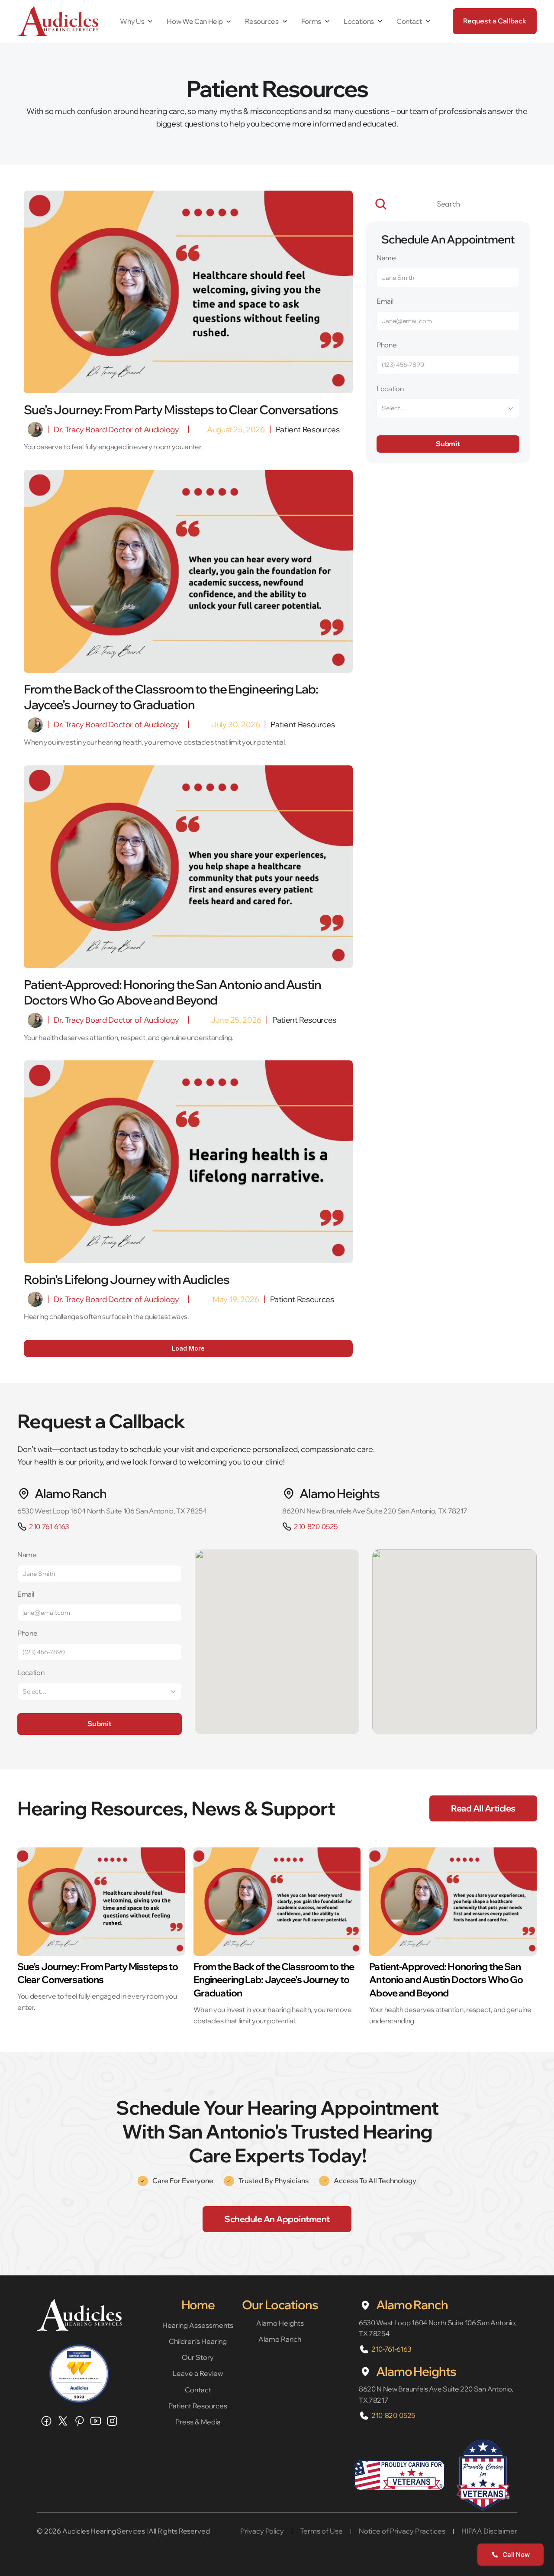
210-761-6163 (49, 1526)
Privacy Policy (262, 2531)
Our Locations (280, 2305)
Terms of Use (321, 2531)
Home (198, 2305)
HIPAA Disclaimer (489, 2531)
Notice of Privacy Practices (402, 2531)
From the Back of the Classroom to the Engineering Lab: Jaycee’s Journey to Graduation (275, 1980)
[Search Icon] (448, 204)
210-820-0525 (316, 1526)
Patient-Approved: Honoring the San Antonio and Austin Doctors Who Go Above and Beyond (447, 1980)
